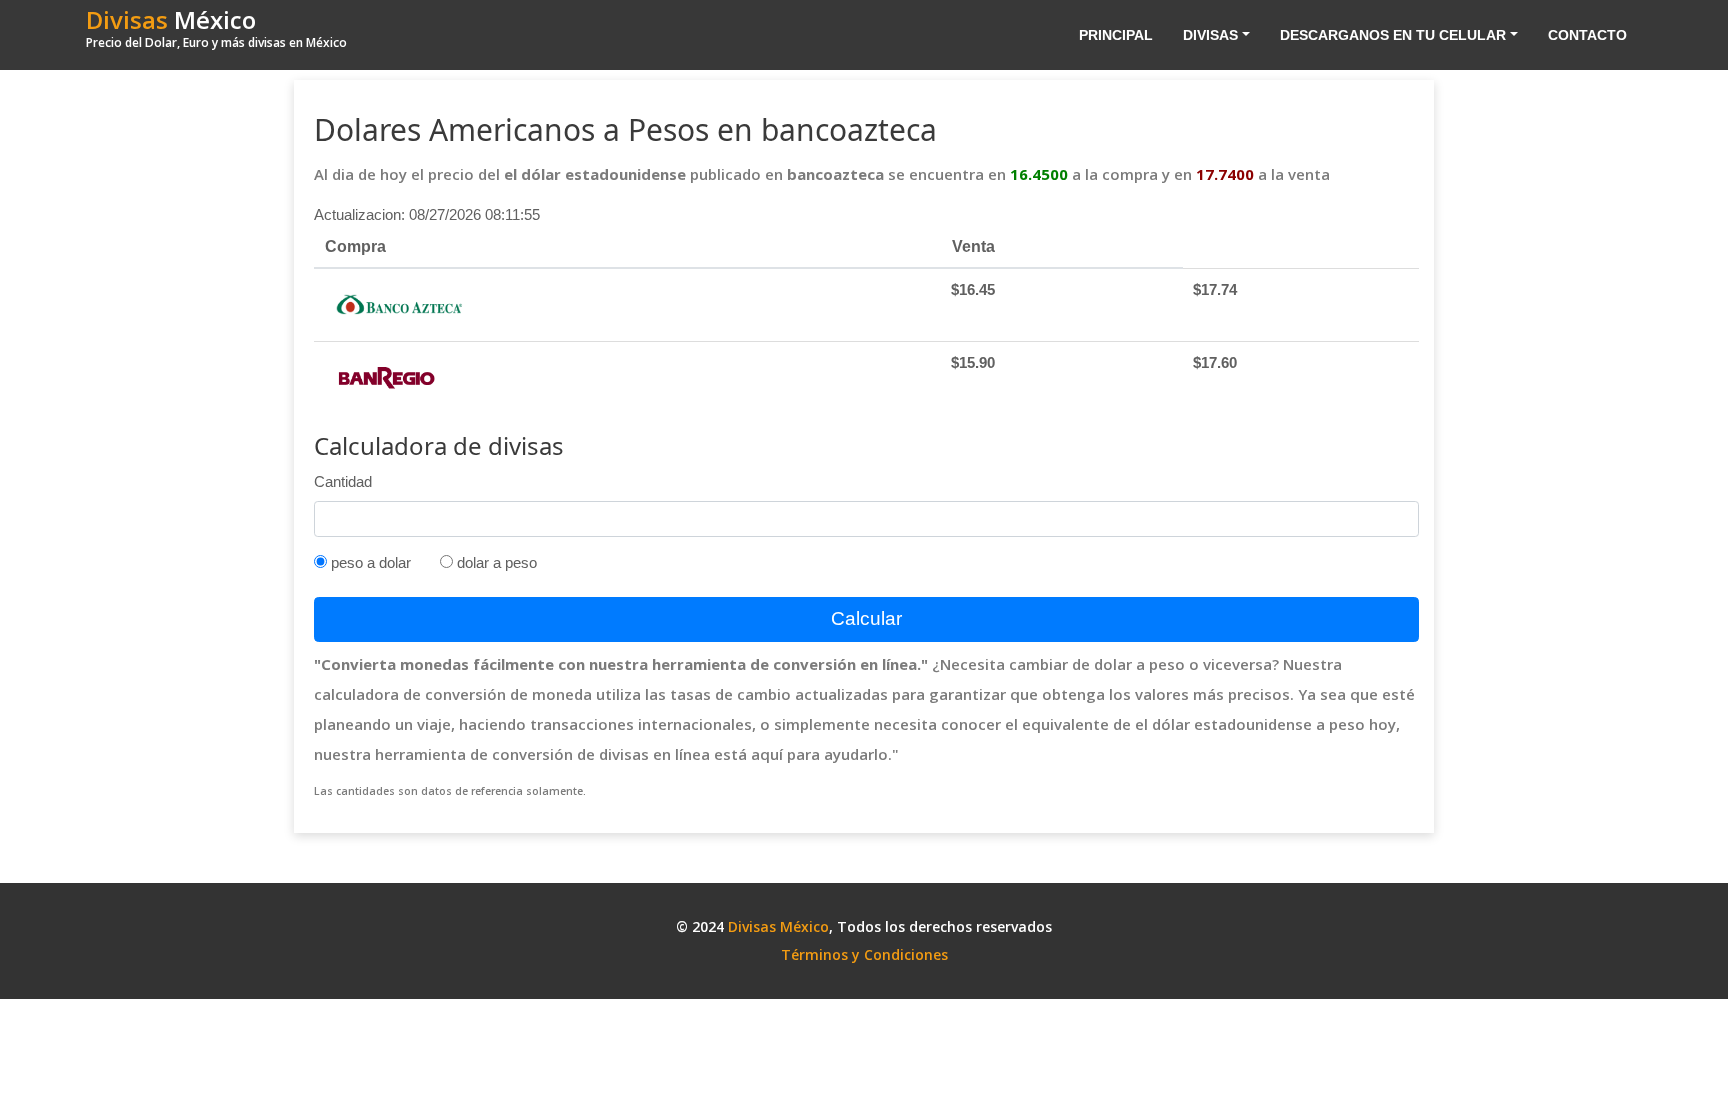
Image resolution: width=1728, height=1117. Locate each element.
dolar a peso (495, 562)
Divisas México (778, 926)
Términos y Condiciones (864, 954)
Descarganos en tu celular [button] (1393, 35)
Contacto (1587, 35)
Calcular (866, 618)
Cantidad (343, 481)
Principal (1116, 35)
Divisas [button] (1210, 35)
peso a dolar (369, 562)
